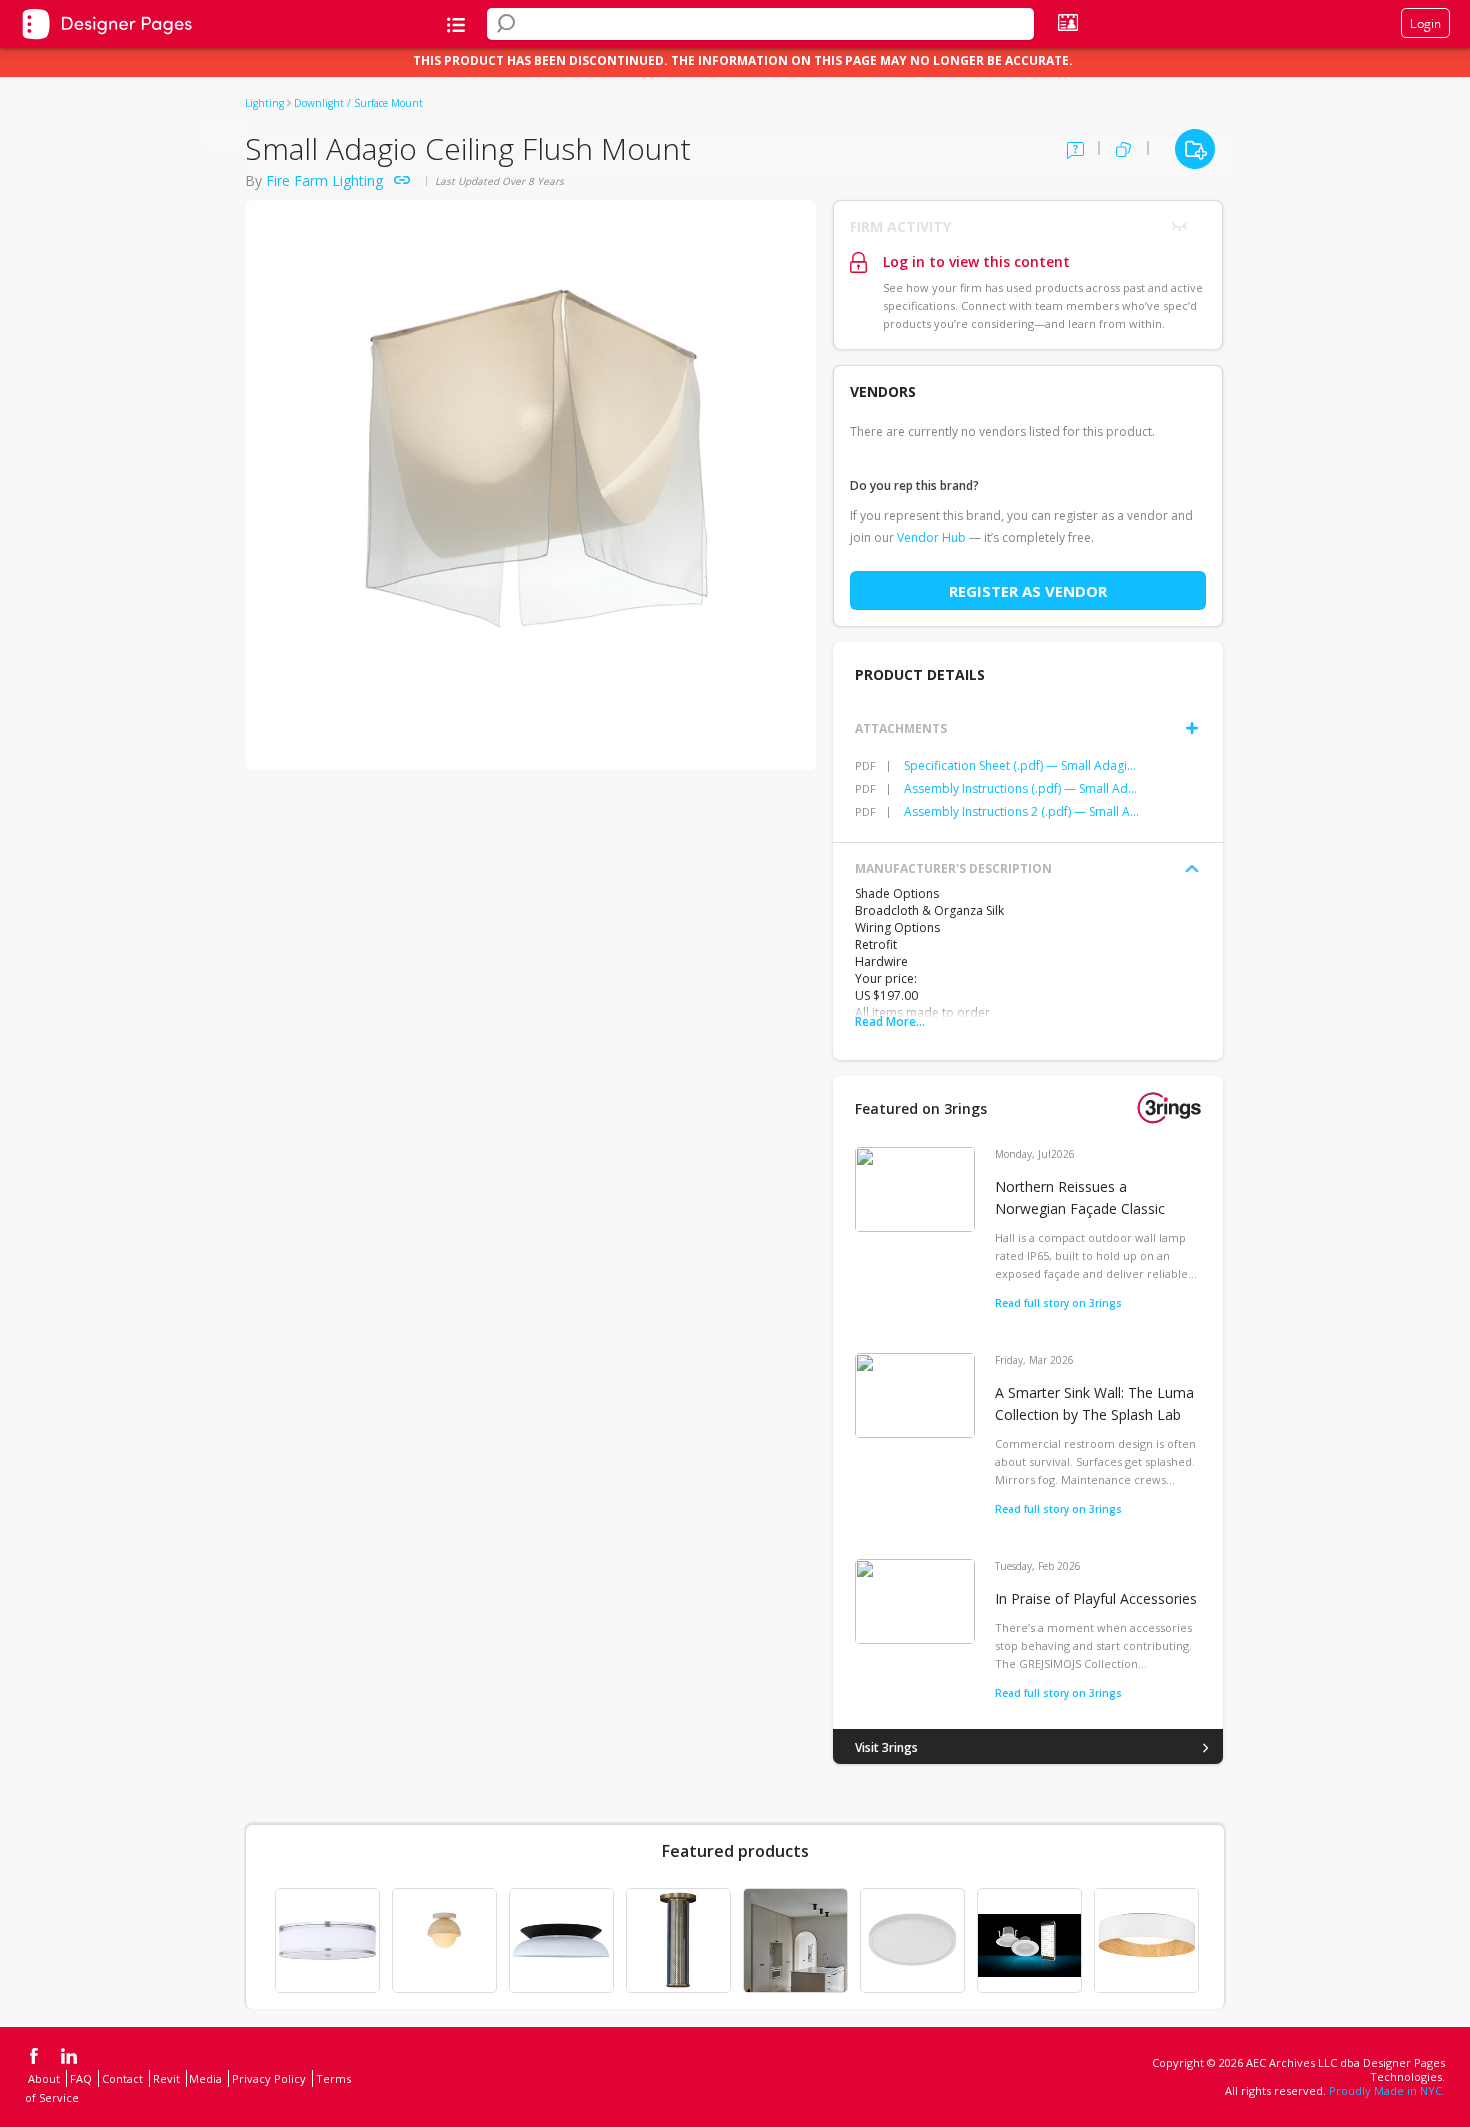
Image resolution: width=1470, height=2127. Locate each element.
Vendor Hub (931, 537)
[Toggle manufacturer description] (1192, 869)
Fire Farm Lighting (324, 180)
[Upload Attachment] (1192, 728)
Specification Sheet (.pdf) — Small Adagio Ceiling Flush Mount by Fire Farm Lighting (1022, 765)
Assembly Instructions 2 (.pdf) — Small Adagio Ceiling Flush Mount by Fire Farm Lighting (1022, 811)
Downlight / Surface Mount (358, 103)
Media (205, 2078)
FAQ (81, 2078)
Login (1425, 23)
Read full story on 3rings (1058, 1303)
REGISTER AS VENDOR (1028, 591)
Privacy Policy (269, 2078)
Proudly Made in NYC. (1387, 2090)
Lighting (264, 103)
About (44, 2078)
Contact (122, 2078)
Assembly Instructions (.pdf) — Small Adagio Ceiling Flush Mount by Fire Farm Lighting (1022, 788)
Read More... (890, 1021)
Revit (166, 2078)
